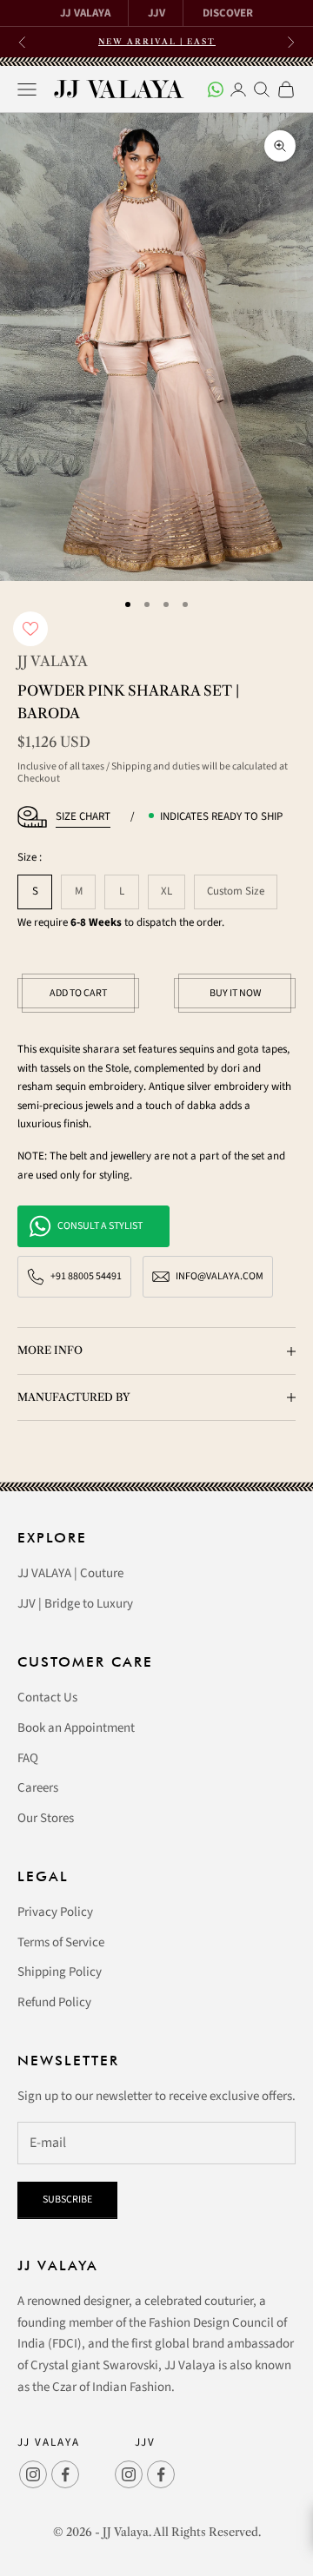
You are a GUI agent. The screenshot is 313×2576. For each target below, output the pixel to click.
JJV (156, 13)
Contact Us (47, 1698)
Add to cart (78, 993)
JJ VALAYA (85, 13)
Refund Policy (54, 2002)
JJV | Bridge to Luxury (75, 1604)
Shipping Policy (60, 1972)
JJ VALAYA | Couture (70, 1573)
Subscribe (67, 2200)
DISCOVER (228, 13)
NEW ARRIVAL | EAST (157, 41)
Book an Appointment (76, 1728)
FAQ (28, 1758)
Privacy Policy (55, 1912)
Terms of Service (61, 1942)
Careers (38, 1788)
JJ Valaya (53, 661)
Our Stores (46, 1818)
